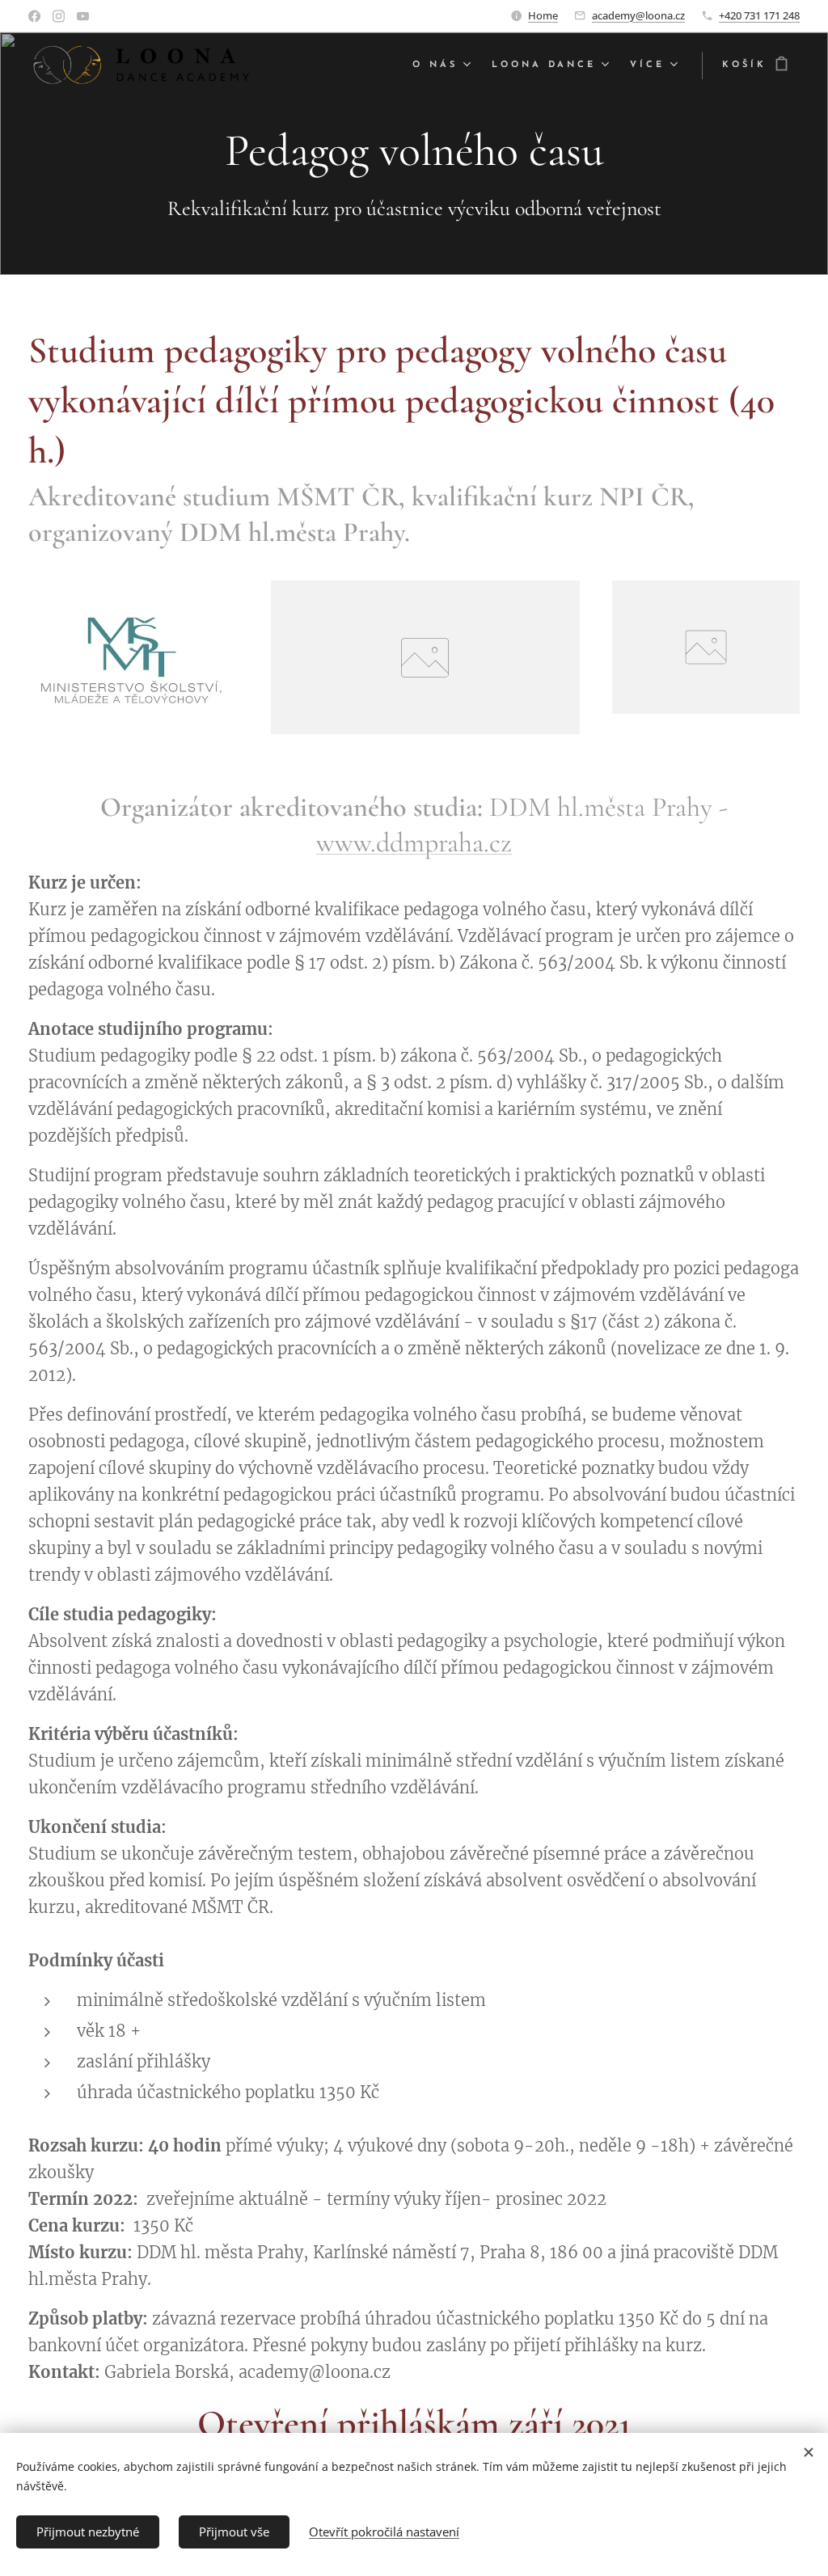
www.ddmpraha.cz (414, 843)
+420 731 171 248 (759, 15)
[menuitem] (444, 65)
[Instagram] (59, 16)
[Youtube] (83, 16)
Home (543, 15)
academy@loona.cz (638, 15)
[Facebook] (34, 16)
